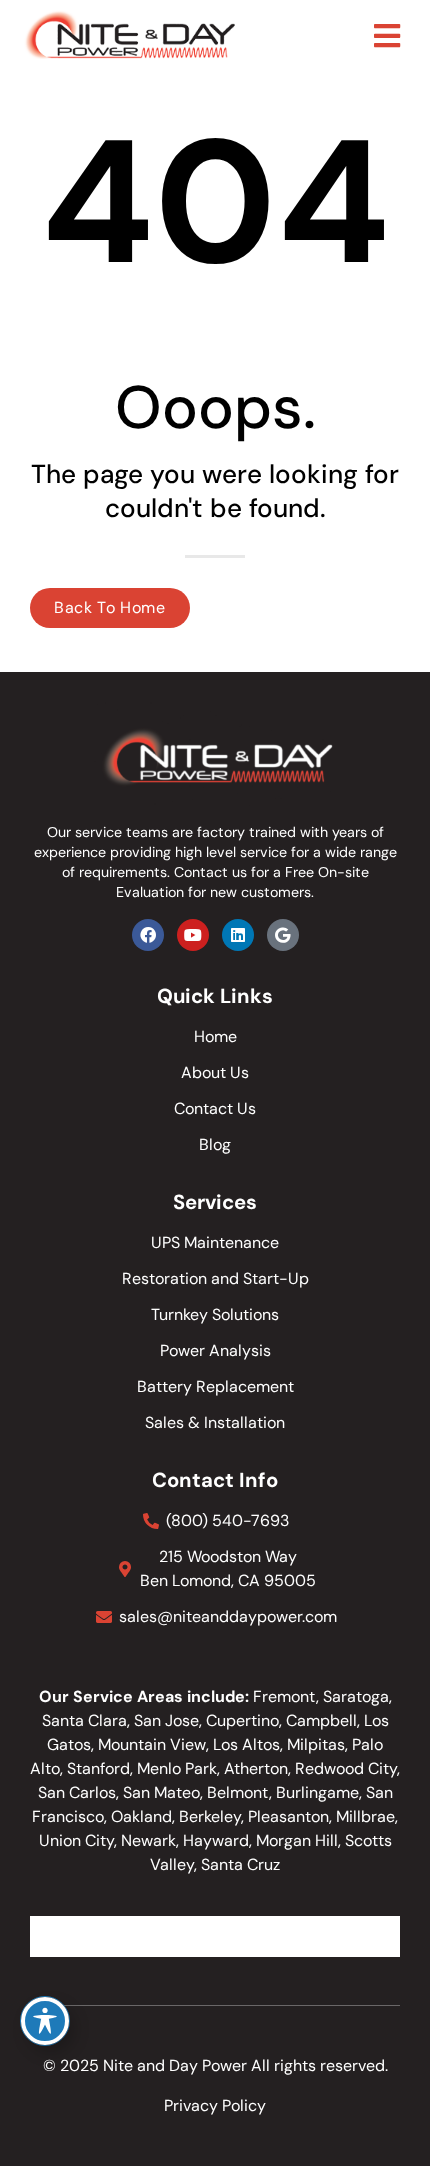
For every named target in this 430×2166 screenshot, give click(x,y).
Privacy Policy (215, 2105)
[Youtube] (193, 935)
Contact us (210, 872)
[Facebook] (148, 935)
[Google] (283, 935)
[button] (386, 36)
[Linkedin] (238, 935)
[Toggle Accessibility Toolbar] (45, 2021)
